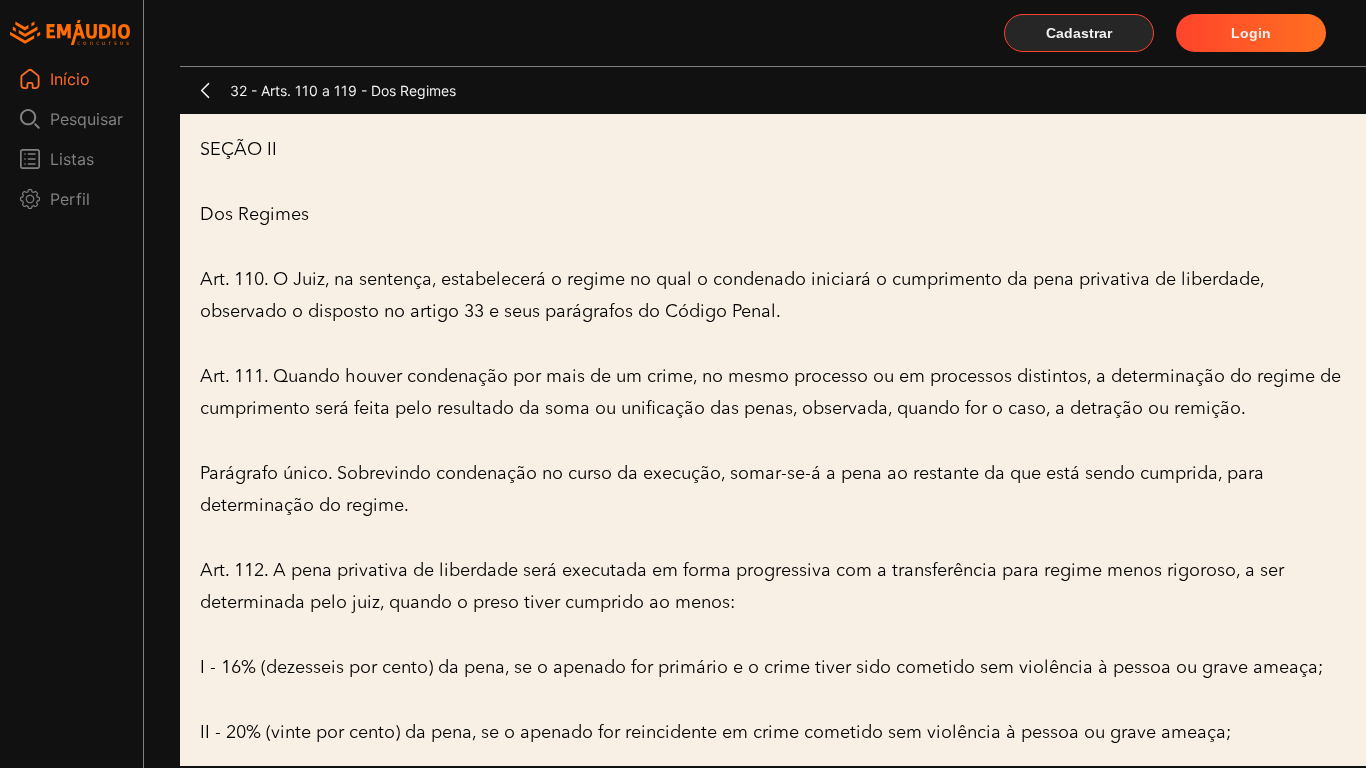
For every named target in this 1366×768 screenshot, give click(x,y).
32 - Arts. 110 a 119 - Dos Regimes (343, 90)
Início (70, 79)
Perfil (70, 199)
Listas (72, 159)
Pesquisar (86, 119)
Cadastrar (1079, 33)
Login (1251, 33)
